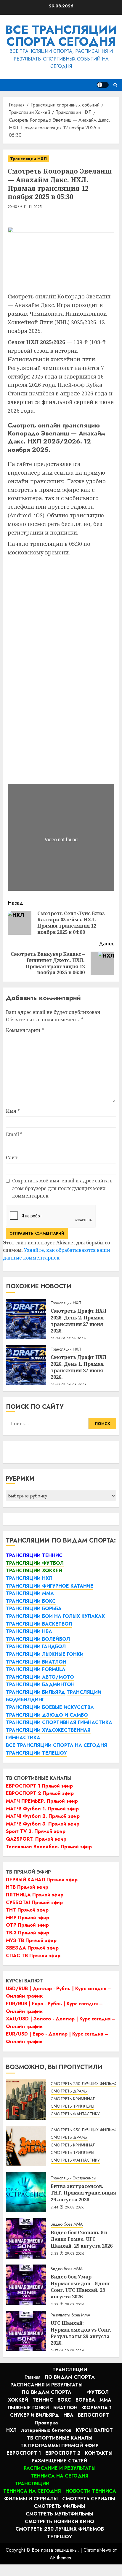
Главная (32, 2377)
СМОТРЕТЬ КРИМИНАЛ (73, 2099)
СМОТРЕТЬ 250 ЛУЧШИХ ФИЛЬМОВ (86, 2084)
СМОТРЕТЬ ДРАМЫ (69, 2091)
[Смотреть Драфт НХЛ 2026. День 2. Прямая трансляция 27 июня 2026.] (26, 1319)
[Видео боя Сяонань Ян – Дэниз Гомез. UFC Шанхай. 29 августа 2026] (26, 2238)
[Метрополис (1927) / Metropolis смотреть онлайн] (26, 2100)
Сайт (12, 1157)
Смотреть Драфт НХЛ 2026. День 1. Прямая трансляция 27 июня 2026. (78, 1367)
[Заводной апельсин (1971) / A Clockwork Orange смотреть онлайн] (26, 2146)
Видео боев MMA (67, 2224)
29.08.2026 (75, 2208)
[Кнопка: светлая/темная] (103, 85)
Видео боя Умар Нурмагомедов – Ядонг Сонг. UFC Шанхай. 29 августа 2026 (81, 2287)
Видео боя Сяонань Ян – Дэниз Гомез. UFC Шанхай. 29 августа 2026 (82, 2239)
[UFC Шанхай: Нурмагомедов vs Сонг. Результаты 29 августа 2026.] (26, 2331)
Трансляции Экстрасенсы (73, 2178)
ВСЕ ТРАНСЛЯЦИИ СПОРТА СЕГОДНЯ (61, 36)
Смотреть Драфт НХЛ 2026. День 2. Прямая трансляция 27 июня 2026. (78, 1321)
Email (14, 1134)
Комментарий (25, 1030)
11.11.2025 (33, 207)
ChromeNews (97, 2550)
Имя (13, 1111)
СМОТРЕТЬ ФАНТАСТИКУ (75, 2114)
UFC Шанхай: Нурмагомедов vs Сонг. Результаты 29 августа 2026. (81, 2333)
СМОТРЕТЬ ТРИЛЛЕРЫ (72, 2106)
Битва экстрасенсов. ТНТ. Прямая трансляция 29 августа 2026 (83, 2193)
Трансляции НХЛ (28, 159)
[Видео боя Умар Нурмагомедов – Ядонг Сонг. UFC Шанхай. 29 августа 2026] (26, 2285)
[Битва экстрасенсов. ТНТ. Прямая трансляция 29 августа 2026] (26, 2192)
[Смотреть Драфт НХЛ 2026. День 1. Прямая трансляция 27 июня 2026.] (26, 1365)
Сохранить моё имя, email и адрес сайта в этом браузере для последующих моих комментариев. (62, 1188)
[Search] (115, 85)
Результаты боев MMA (70, 2315)
